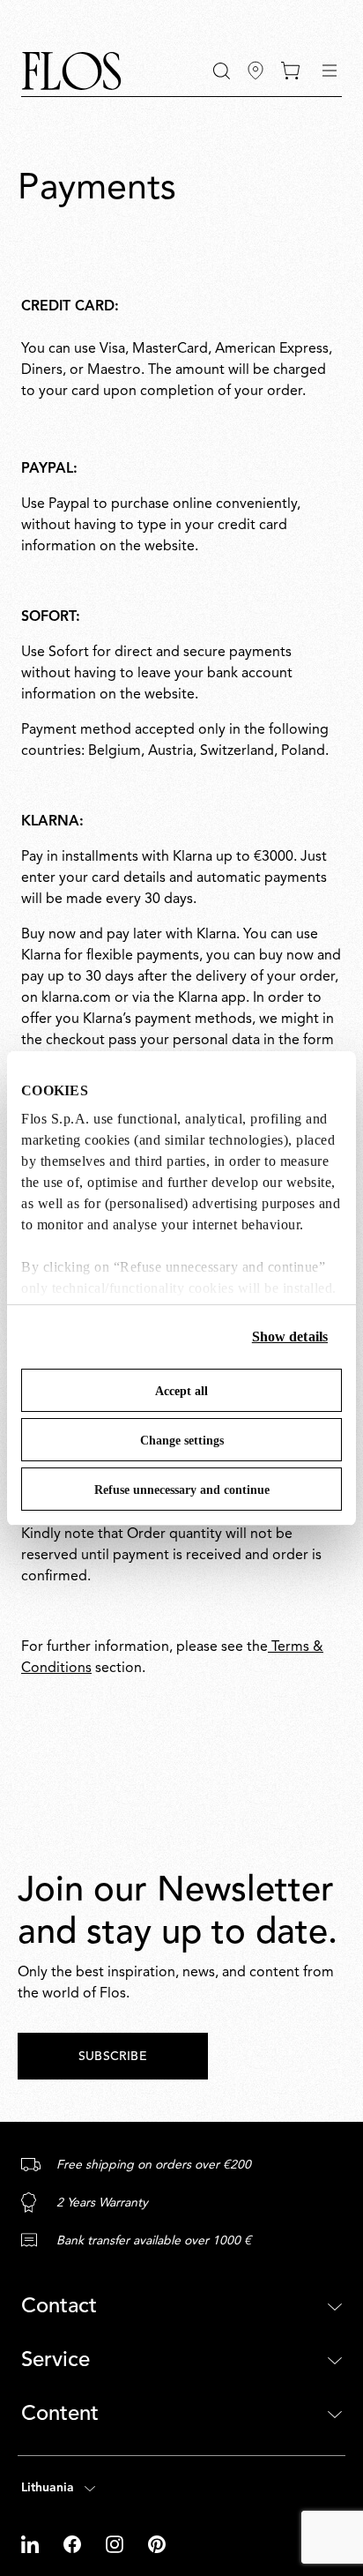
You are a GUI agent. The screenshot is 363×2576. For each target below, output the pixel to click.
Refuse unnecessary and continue (182, 1490)
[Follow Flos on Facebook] (74, 2544)
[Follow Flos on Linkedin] (32, 2544)
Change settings (182, 1441)
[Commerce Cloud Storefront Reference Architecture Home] (71, 71)
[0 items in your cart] (290, 71)
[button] (222, 71)
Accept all (181, 1391)
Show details (290, 1337)
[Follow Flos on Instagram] (116, 2544)
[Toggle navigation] (330, 71)
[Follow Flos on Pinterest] (157, 2544)
